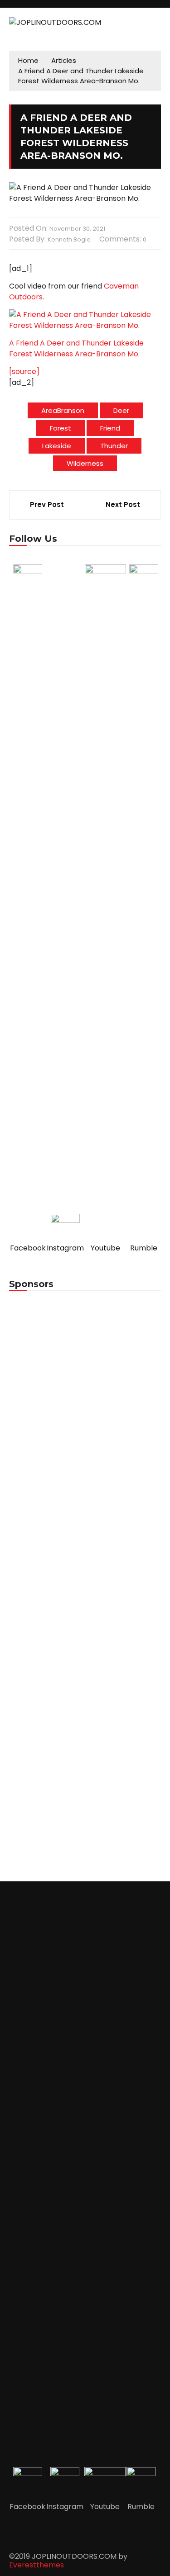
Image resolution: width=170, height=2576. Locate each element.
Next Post (123, 504)
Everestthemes (36, 2565)
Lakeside (57, 446)
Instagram (65, 1248)
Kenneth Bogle (69, 239)
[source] (24, 372)
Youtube (105, 1248)
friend (110, 428)
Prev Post (47, 504)
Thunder (114, 446)
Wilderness (85, 463)
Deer (121, 410)
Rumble (144, 1248)
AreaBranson (63, 410)
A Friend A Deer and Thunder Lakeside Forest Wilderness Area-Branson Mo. (76, 348)
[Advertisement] (85, 1394)
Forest (61, 428)
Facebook (28, 1248)
